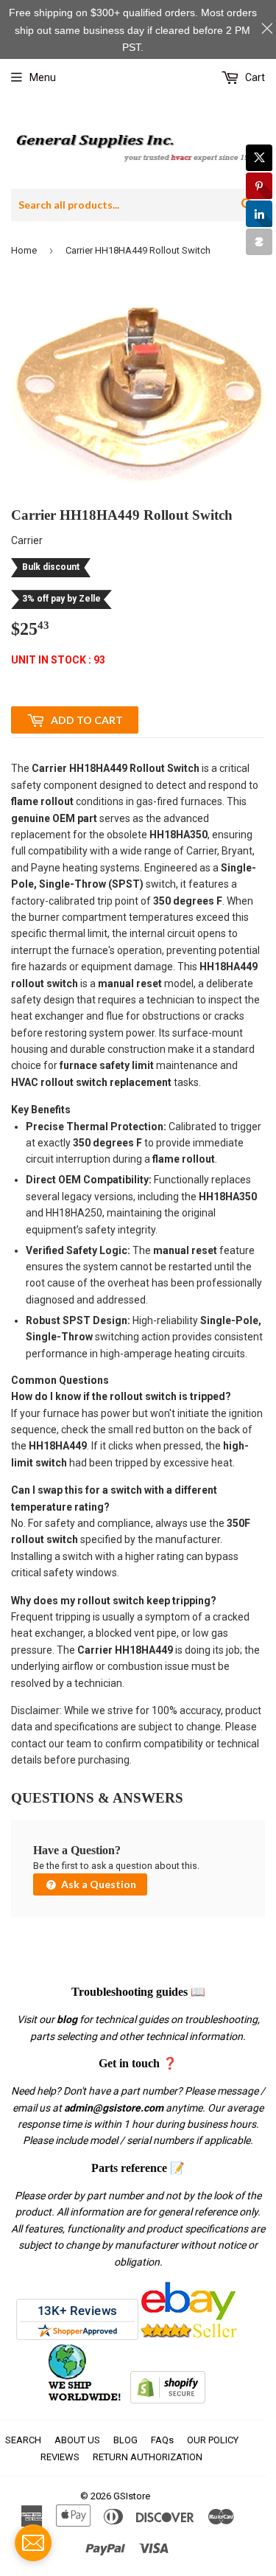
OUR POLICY (213, 2440)
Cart (254, 77)
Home (24, 250)
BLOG (125, 2440)
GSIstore (132, 2496)
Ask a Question (98, 1884)
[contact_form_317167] (33, 2543)
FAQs (162, 2440)
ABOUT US (77, 2440)
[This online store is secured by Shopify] (168, 2400)
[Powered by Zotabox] (259, 242)
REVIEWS (60, 2457)
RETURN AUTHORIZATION (148, 2457)
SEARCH (23, 2440)
